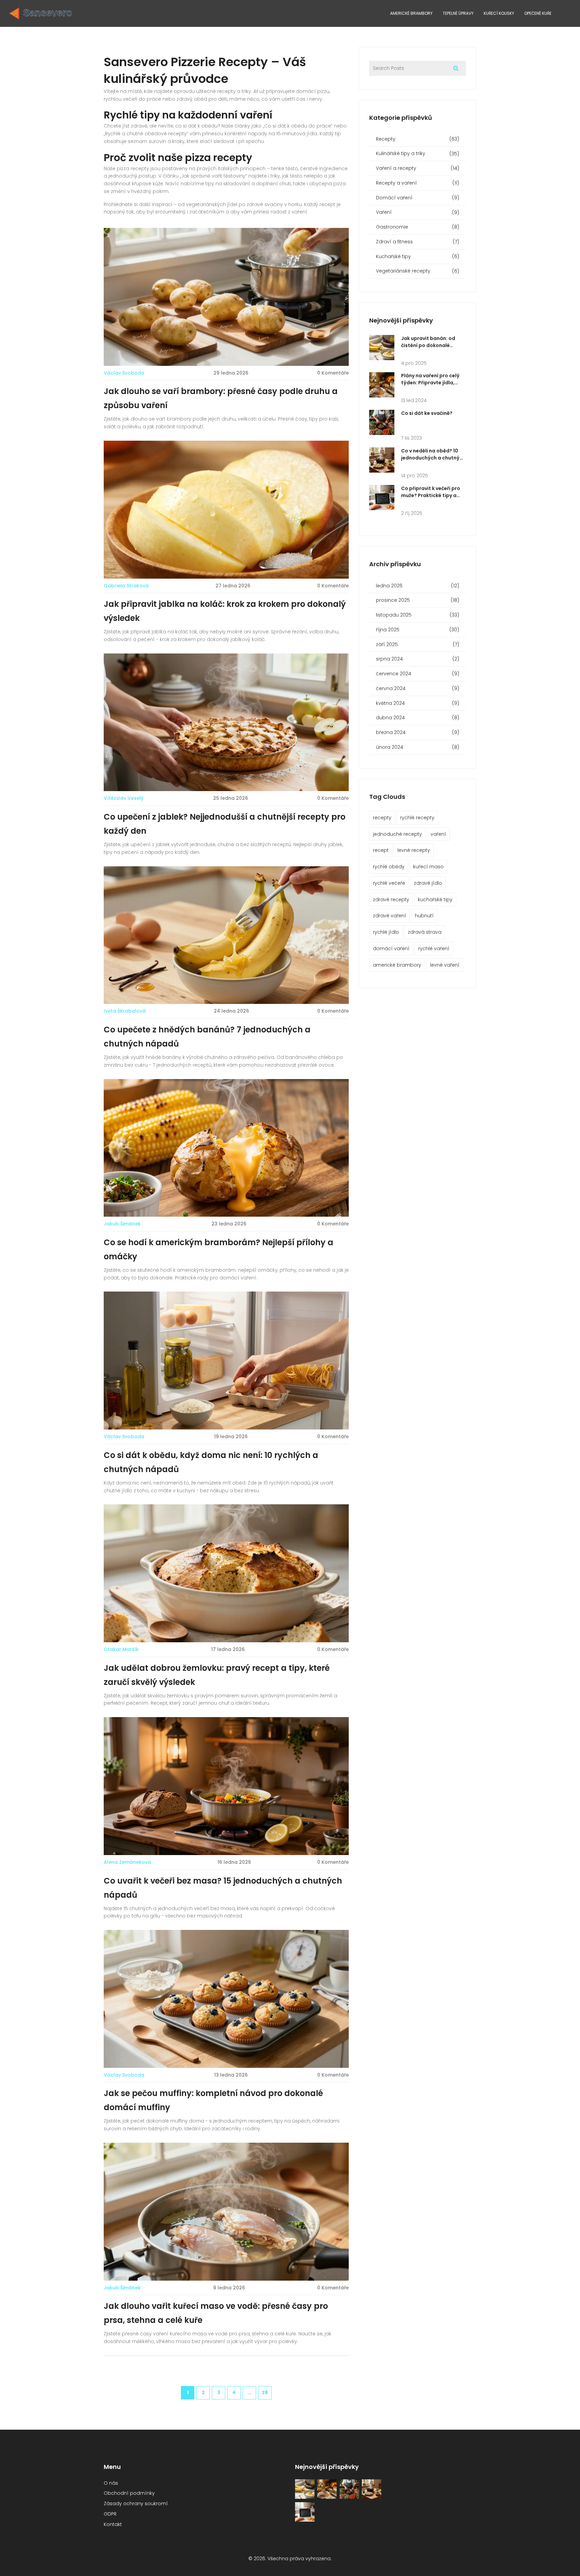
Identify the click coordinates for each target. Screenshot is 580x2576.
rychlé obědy (389, 867)
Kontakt (113, 2524)
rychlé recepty (417, 818)
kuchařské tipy (435, 900)
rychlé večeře (389, 883)
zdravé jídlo (428, 883)
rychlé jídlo (386, 932)
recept (381, 850)
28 (265, 2392)
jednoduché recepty (397, 834)
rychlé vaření (434, 949)
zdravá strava (425, 932)
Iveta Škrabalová (125, 1011)
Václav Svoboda (124, 373)
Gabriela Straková (126, 586)
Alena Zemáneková (127, 1862)
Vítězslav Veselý (124, 798)
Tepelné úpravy (458, 13)
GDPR (110, 2514)
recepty (382, 818)
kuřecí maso (428, 867)
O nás (111, 2483)
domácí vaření (391, 949)
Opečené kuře (538, 13)
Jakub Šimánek (122, 1224)
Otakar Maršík (121, 1649)
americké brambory (397, 965)
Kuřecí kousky (499, 13)
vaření (438, 834)
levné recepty (414, 850)
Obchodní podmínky (129, 2493)
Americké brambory (411, 13)
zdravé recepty (391, 900)
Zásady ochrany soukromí (136, 2504)
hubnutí (424, 916)
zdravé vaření (390, 916)
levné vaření (445, 965)
